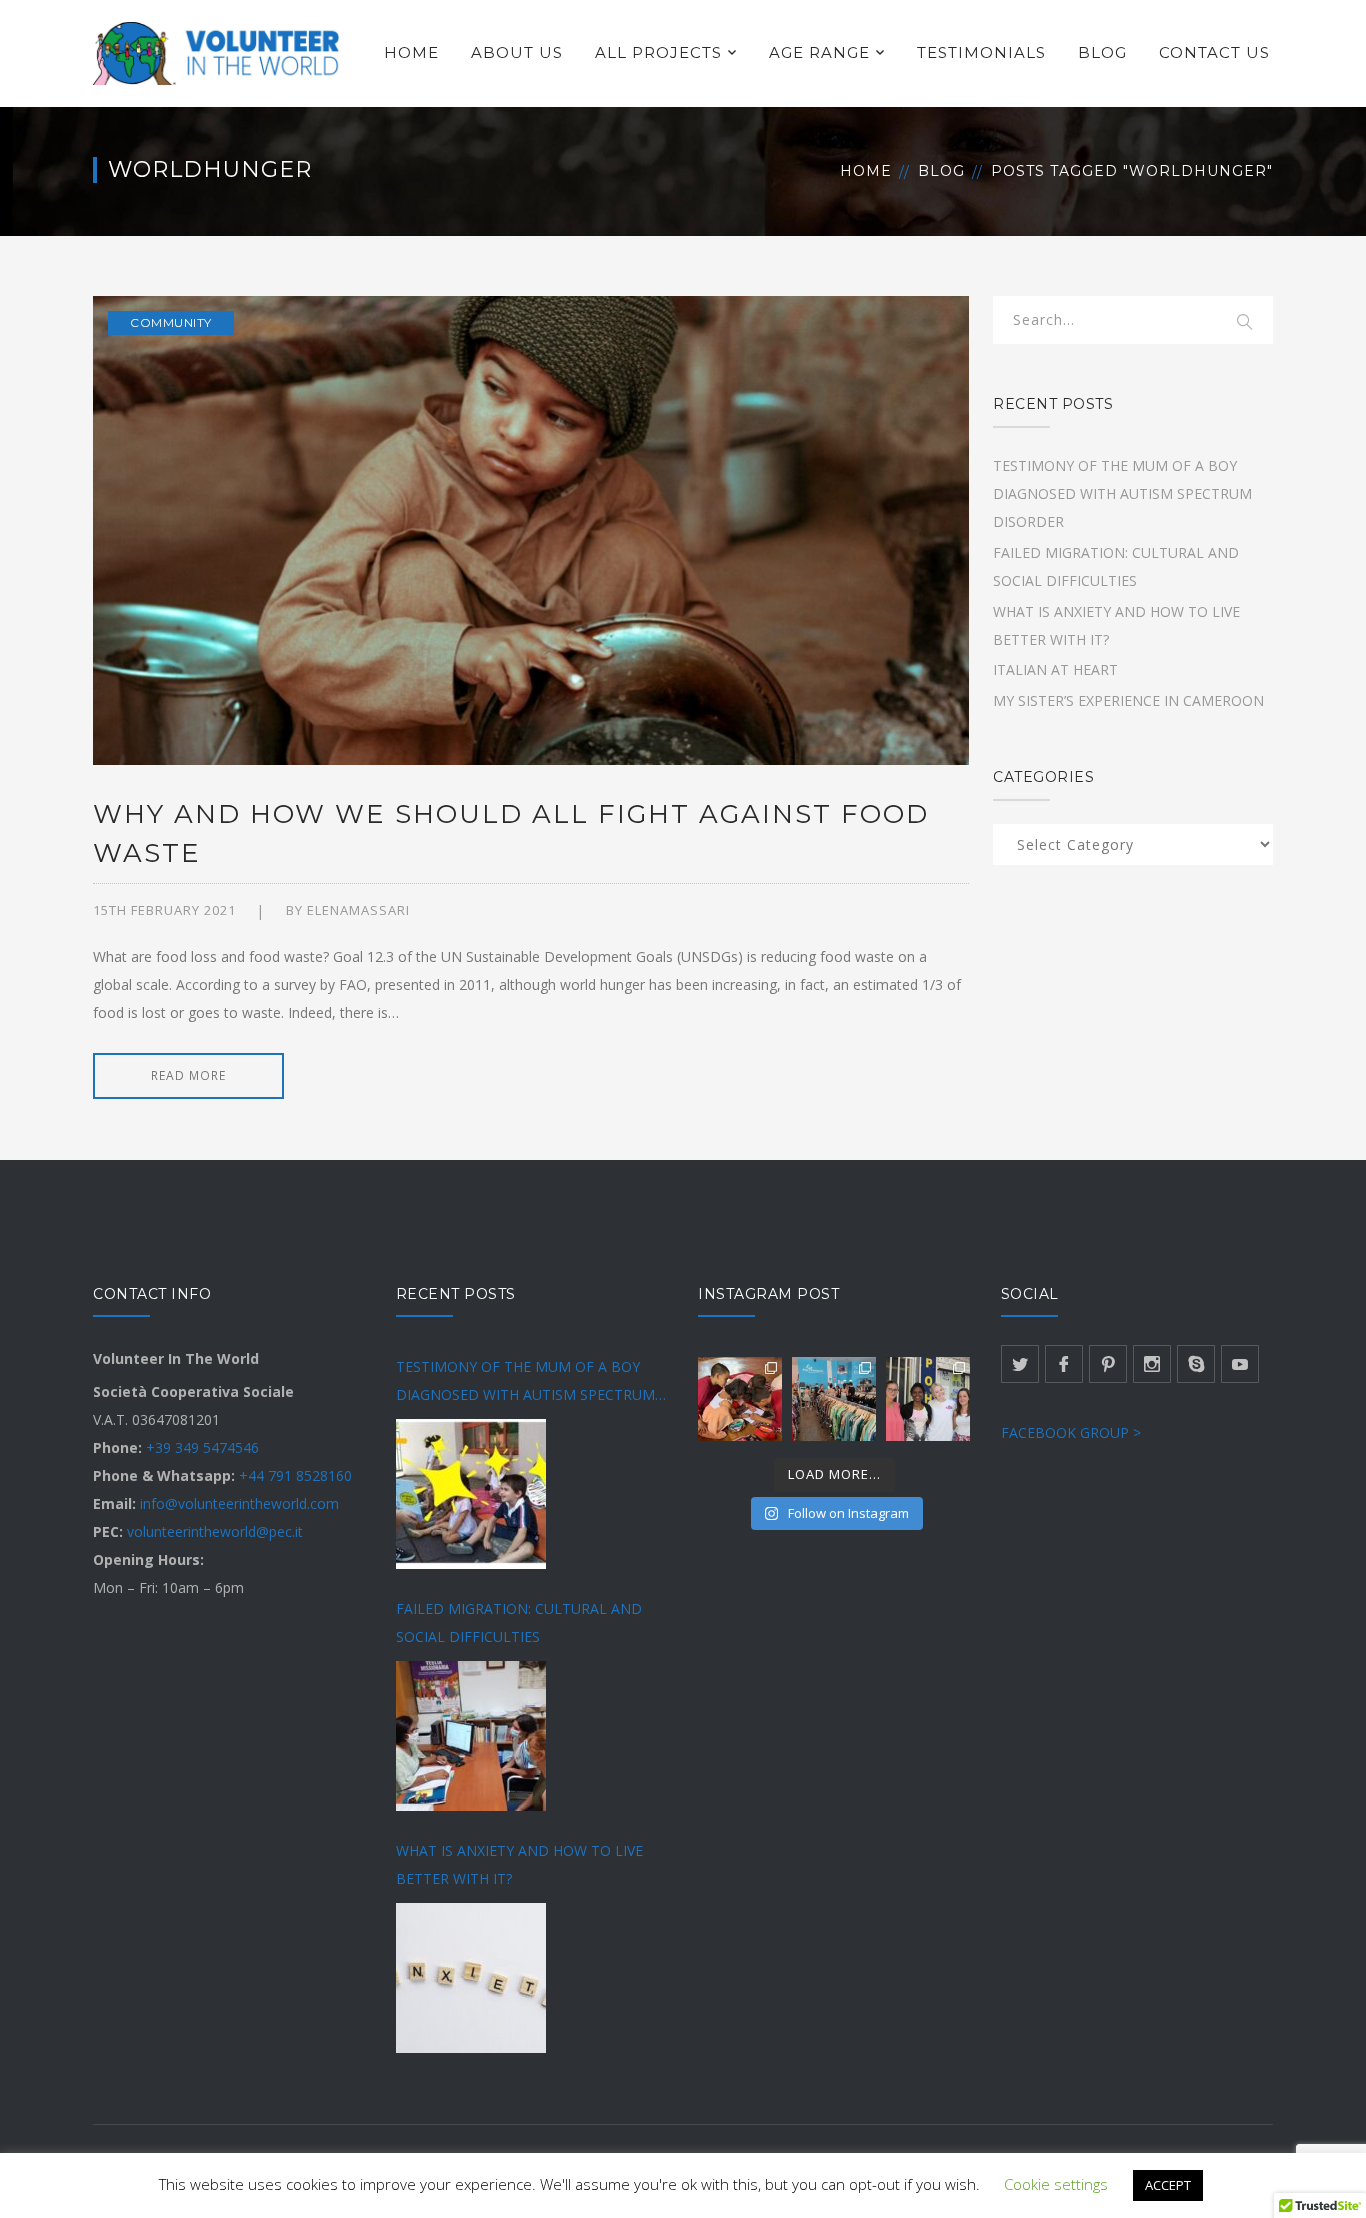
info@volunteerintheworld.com (239, 1503)
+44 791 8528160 (295, 1475)
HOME (411, 52)
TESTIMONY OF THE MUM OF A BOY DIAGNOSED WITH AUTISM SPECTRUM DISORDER (1122, 493)
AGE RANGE (819, 52)
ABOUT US (517, 52)
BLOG (1102, 52)
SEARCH (1245, 323)
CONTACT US (1214, 52)
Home (866, 171)
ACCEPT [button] (1168, 2185)
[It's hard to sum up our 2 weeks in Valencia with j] (834, 1399)
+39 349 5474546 (202, 1447)
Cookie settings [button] (1056, 2184)
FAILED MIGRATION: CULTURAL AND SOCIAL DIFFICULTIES (519, 1622)
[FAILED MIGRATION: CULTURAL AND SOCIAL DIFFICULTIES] (471, 1736)
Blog (941, 171)
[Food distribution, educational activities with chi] (928, 1399)
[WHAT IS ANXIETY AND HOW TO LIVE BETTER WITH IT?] (471, 1978)
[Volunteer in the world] (218, 51)
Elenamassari (358, 910)
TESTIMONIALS (981, 52)
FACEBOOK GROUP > (1071, 1432)
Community (171, 322)
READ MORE (188, 1075)
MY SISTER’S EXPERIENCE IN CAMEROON (1128, 700)
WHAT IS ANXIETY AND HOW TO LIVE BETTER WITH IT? (519, 1864)
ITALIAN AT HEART (1055, 669)
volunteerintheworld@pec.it (215, 1531)
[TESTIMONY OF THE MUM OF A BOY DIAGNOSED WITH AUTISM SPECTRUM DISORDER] (471, 1494)
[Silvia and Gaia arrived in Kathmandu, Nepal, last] (740, 1399)
